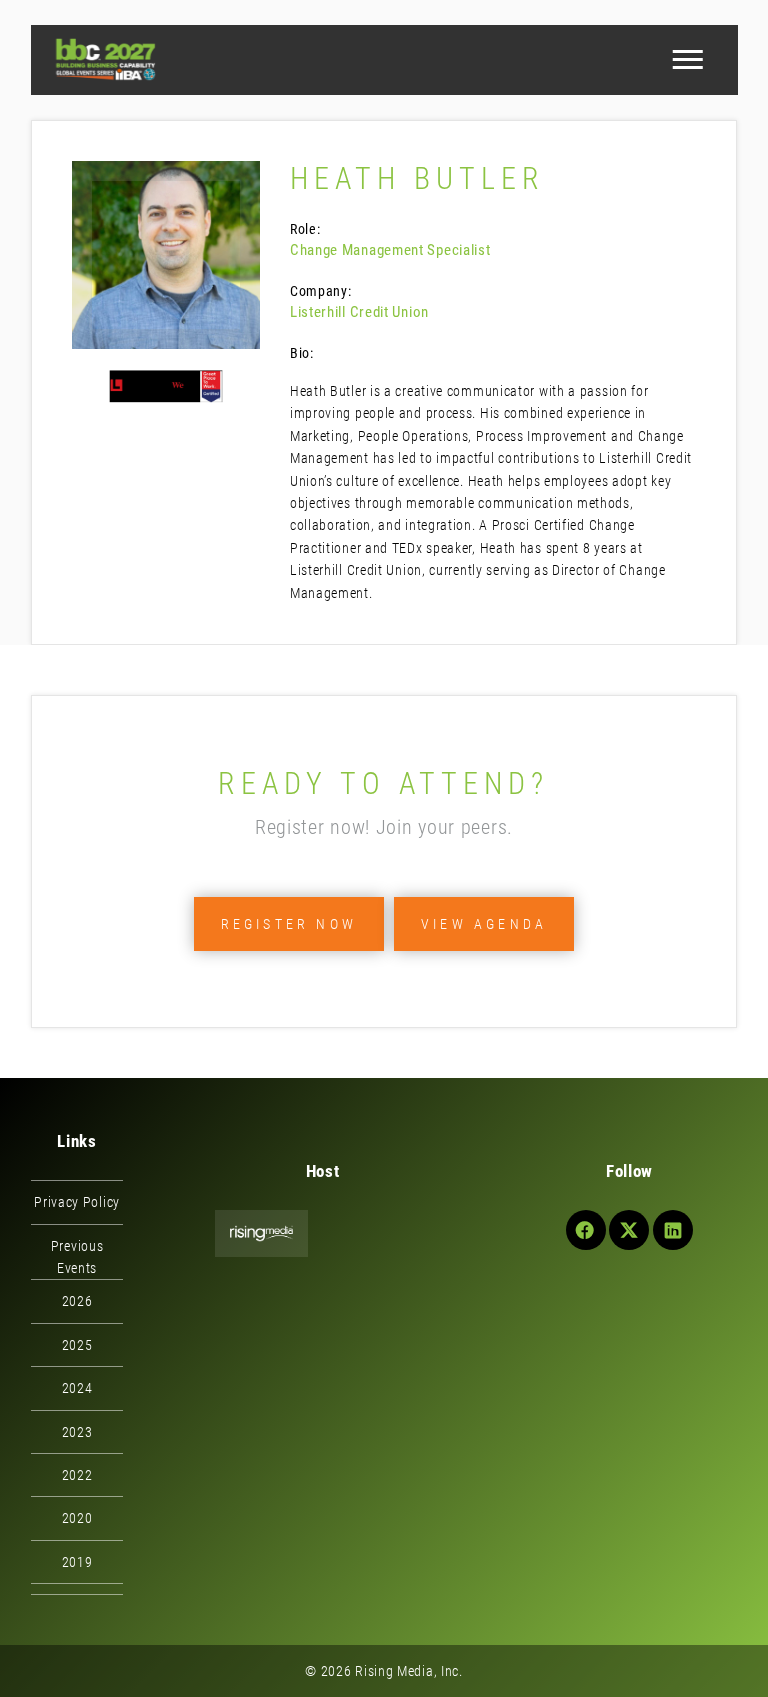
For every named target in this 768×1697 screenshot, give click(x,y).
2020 (77, 1518)
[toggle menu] (687, 60)
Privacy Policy (77, 1202)
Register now (289, 924)
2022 (77, 1475)
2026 (77, 1301)
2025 (77, 1345)
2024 (77, 1388)
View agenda (484, 924)
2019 (77, 1562)
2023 (77, 1432)
